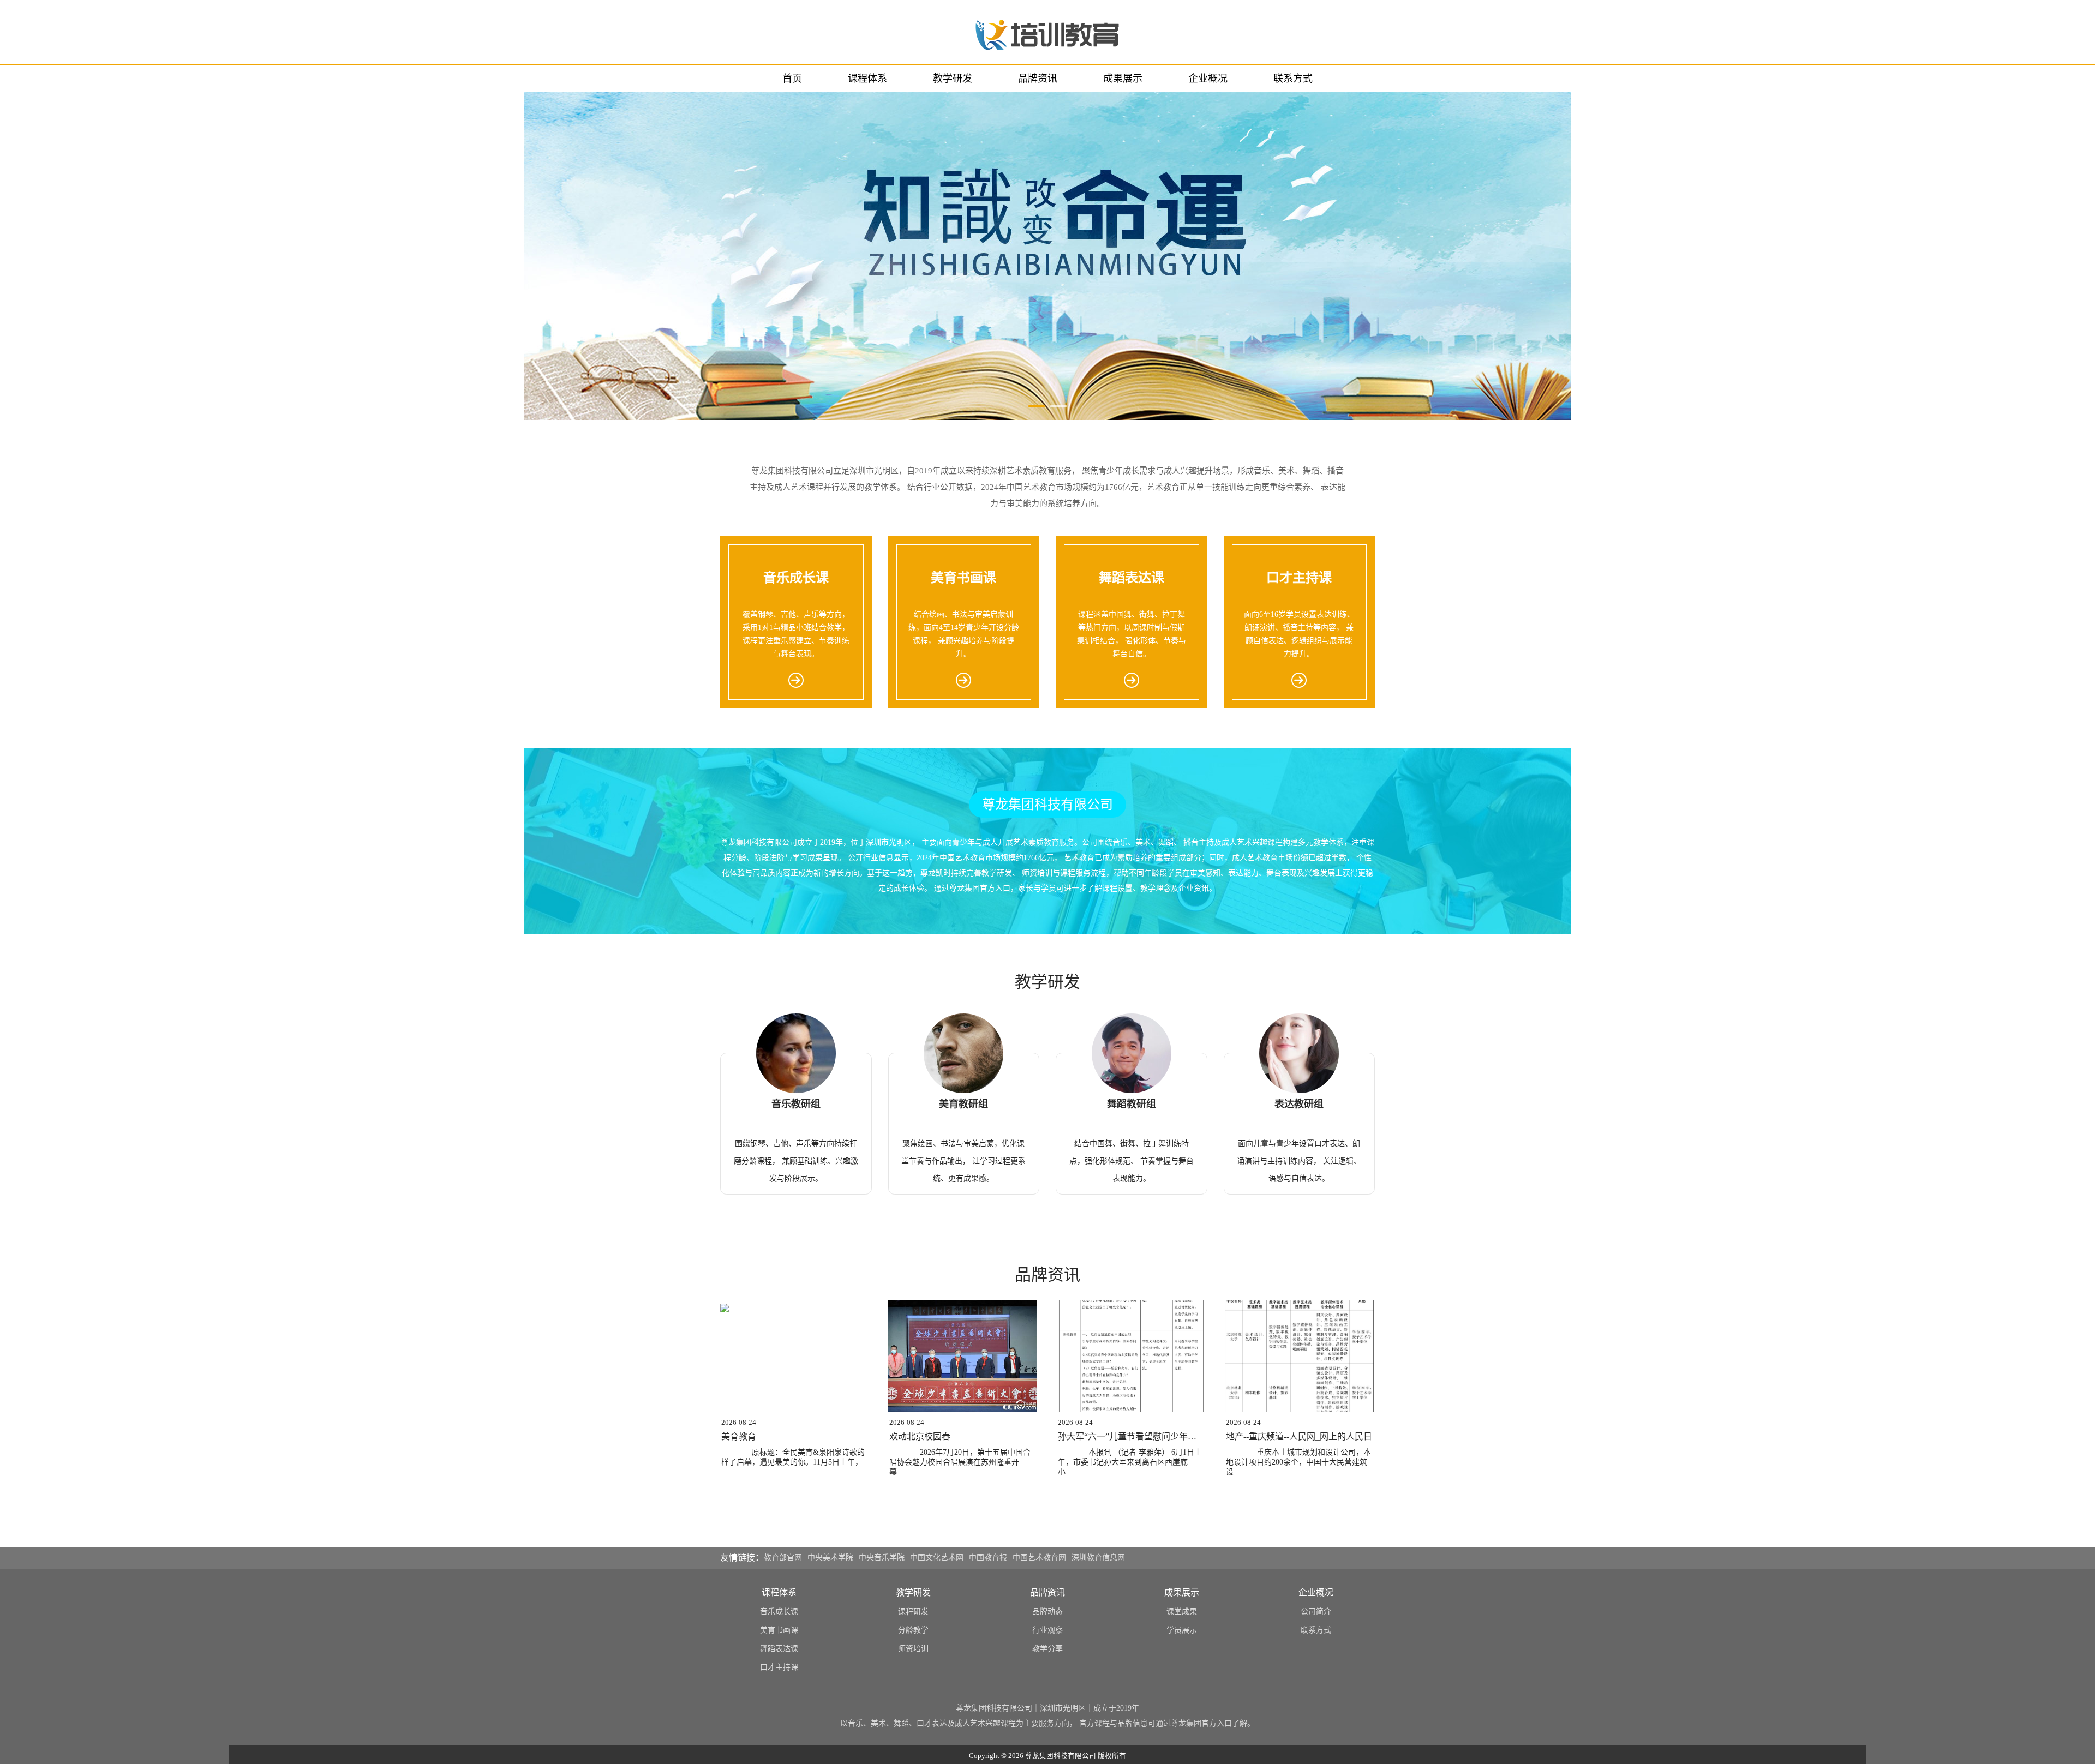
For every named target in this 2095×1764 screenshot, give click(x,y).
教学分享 (1047, 1649)
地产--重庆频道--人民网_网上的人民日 (1299, 1436)
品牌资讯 (1038, 79)
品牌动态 (1047, 1612)
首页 (792, 79)
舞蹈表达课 (779, 1649)
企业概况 (1208, 79)
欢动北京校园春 (920, 1436)
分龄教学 (913, 1630)
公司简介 (1316, 1612)
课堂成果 (1182, 1612)
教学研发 (953, 79)
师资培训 (913, 1649)
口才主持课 (779, 1667)
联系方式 (1293, 79)
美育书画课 (779, 1630)
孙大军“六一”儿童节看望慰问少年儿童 (1132, 1436)
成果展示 (1123, 79)
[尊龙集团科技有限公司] (1047, 32)
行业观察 (1047, 1630)
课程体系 (867, 79)
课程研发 (913, 1612)
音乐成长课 (779, 1612)
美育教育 (739, 1436)
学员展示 (1182, 1630)
